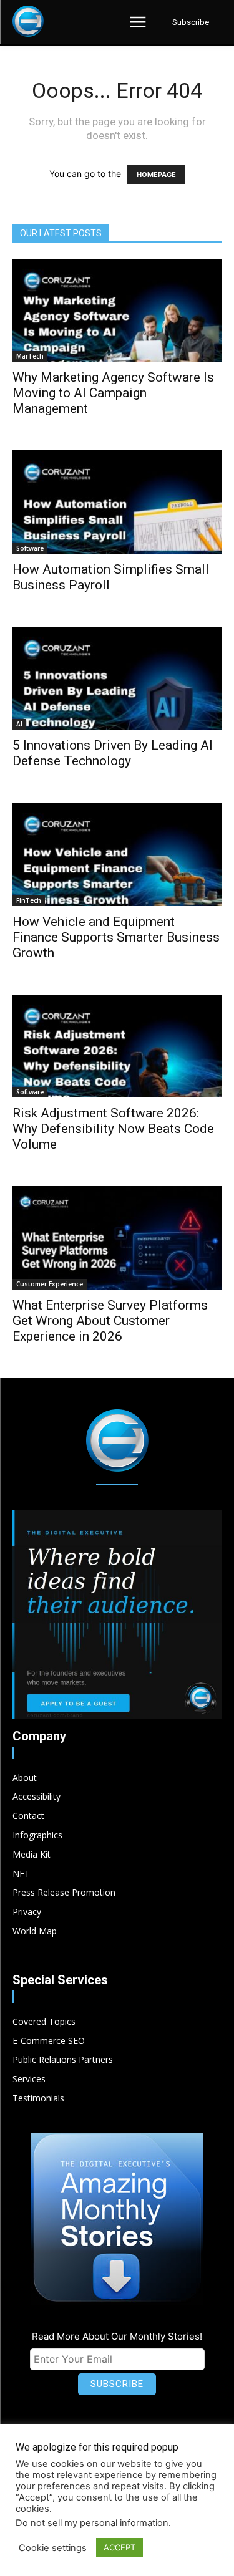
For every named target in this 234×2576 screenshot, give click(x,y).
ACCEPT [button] (119, 2547)
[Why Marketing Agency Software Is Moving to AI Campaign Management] (117, 310)
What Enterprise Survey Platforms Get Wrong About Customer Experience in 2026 (110, 1321)
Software (30, 548)
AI (19, 724)
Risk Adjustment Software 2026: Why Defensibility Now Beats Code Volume (113, 1129)
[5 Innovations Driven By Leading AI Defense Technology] (117, 678)
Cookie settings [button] (53, 2548)
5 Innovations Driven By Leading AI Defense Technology (113, 753)
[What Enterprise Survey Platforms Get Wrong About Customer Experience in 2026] (117, 1237)
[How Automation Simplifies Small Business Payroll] (117, 502)
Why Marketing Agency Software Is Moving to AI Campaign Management (113, 393)
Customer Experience (50, 1284)
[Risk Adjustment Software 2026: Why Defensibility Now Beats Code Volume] (117, 1046)
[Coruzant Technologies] (28, 21)
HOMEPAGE (156, 175)
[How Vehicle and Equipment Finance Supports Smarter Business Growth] (117, 854)
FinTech (29, 900)
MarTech (30, 356)
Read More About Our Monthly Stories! (117, 2336)
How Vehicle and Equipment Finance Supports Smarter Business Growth (116, 937)
